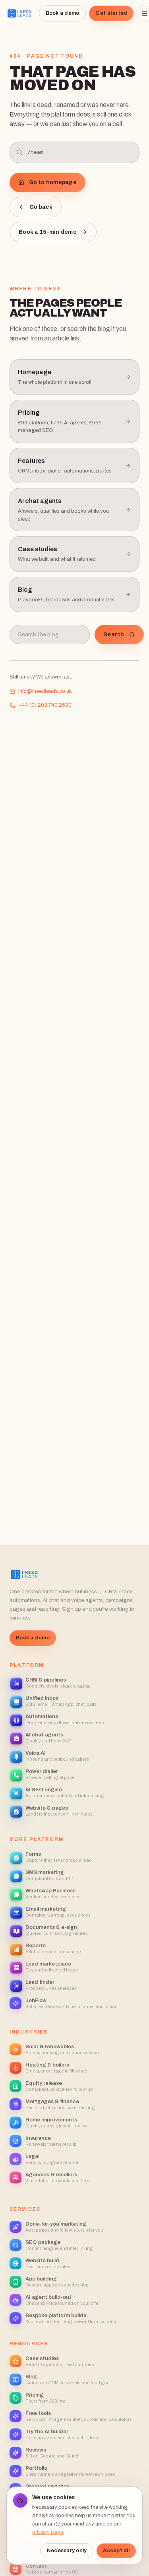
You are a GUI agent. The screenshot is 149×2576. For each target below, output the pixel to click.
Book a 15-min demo (48, 232)
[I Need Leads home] (19, 14)
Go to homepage (53, 182)
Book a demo (63, 13)
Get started (111, 13)
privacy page (48, 2532)
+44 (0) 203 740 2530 (45, 705)
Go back (41, 207)
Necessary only (67, 2551)
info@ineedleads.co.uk (45, 691)
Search (114, 635)
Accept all (116, 2551)
